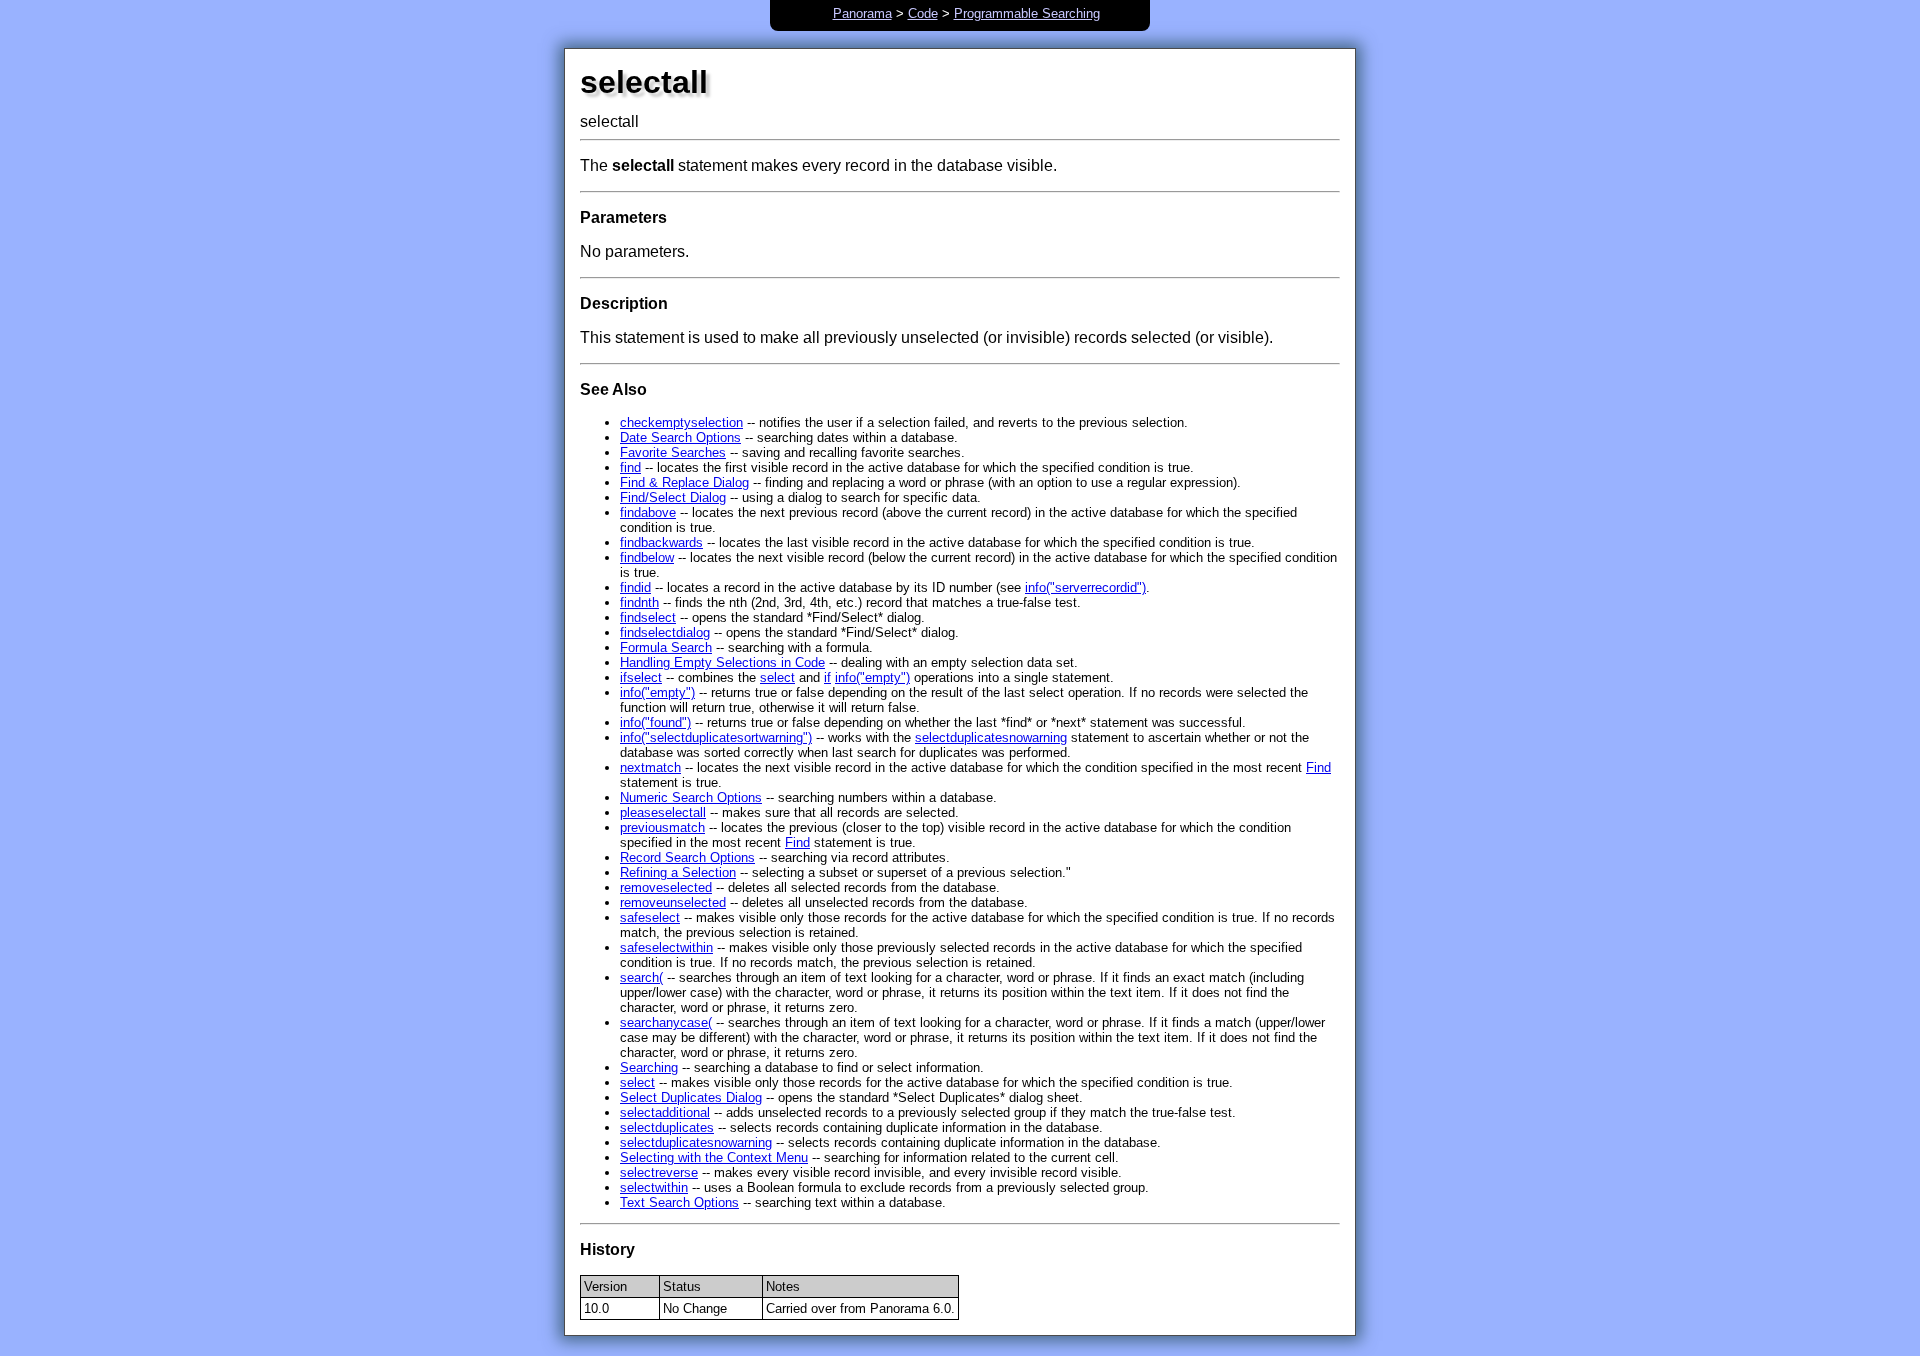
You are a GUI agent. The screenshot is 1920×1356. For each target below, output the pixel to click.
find (630, 467)
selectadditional (665, 1112)
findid (635, 587)
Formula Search (666, 647)
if (827, 677)
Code (923, 13)
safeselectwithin (666, 947)
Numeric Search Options (691, 797)
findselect (648, 617)
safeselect (650, 917)
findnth (639, 602)
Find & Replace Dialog (684, 482)
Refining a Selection (678, 872)
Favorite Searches (673, 452)
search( (641, 977)
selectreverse (659, 1172)
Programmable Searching (1027, 13)
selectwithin (654, 1187)
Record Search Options (687, 857)
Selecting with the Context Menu (714, 1157)
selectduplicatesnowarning (991, 737)
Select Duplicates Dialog (691, 1097)
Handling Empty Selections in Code (722, 662)
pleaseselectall (663, 812)
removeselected (666, 887)
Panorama (862, 13)
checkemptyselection (681, 422)
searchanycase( (666, 1022)
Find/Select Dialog (673, 497)
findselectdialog (665, 632)
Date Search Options (680, 437)
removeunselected (673, 902)
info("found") (655, 722)
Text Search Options (679, 1202)
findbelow (647, 557)
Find (1318, 767)
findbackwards (661, 542)
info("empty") (872, 677)
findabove (648, 512)
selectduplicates (667, 1127)
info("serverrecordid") (1085, 587)
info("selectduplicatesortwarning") (716, 737)
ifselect (641, 677)
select (777, 677)
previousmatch (662, 827)
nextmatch (650, 767)
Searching (649, 1067)
